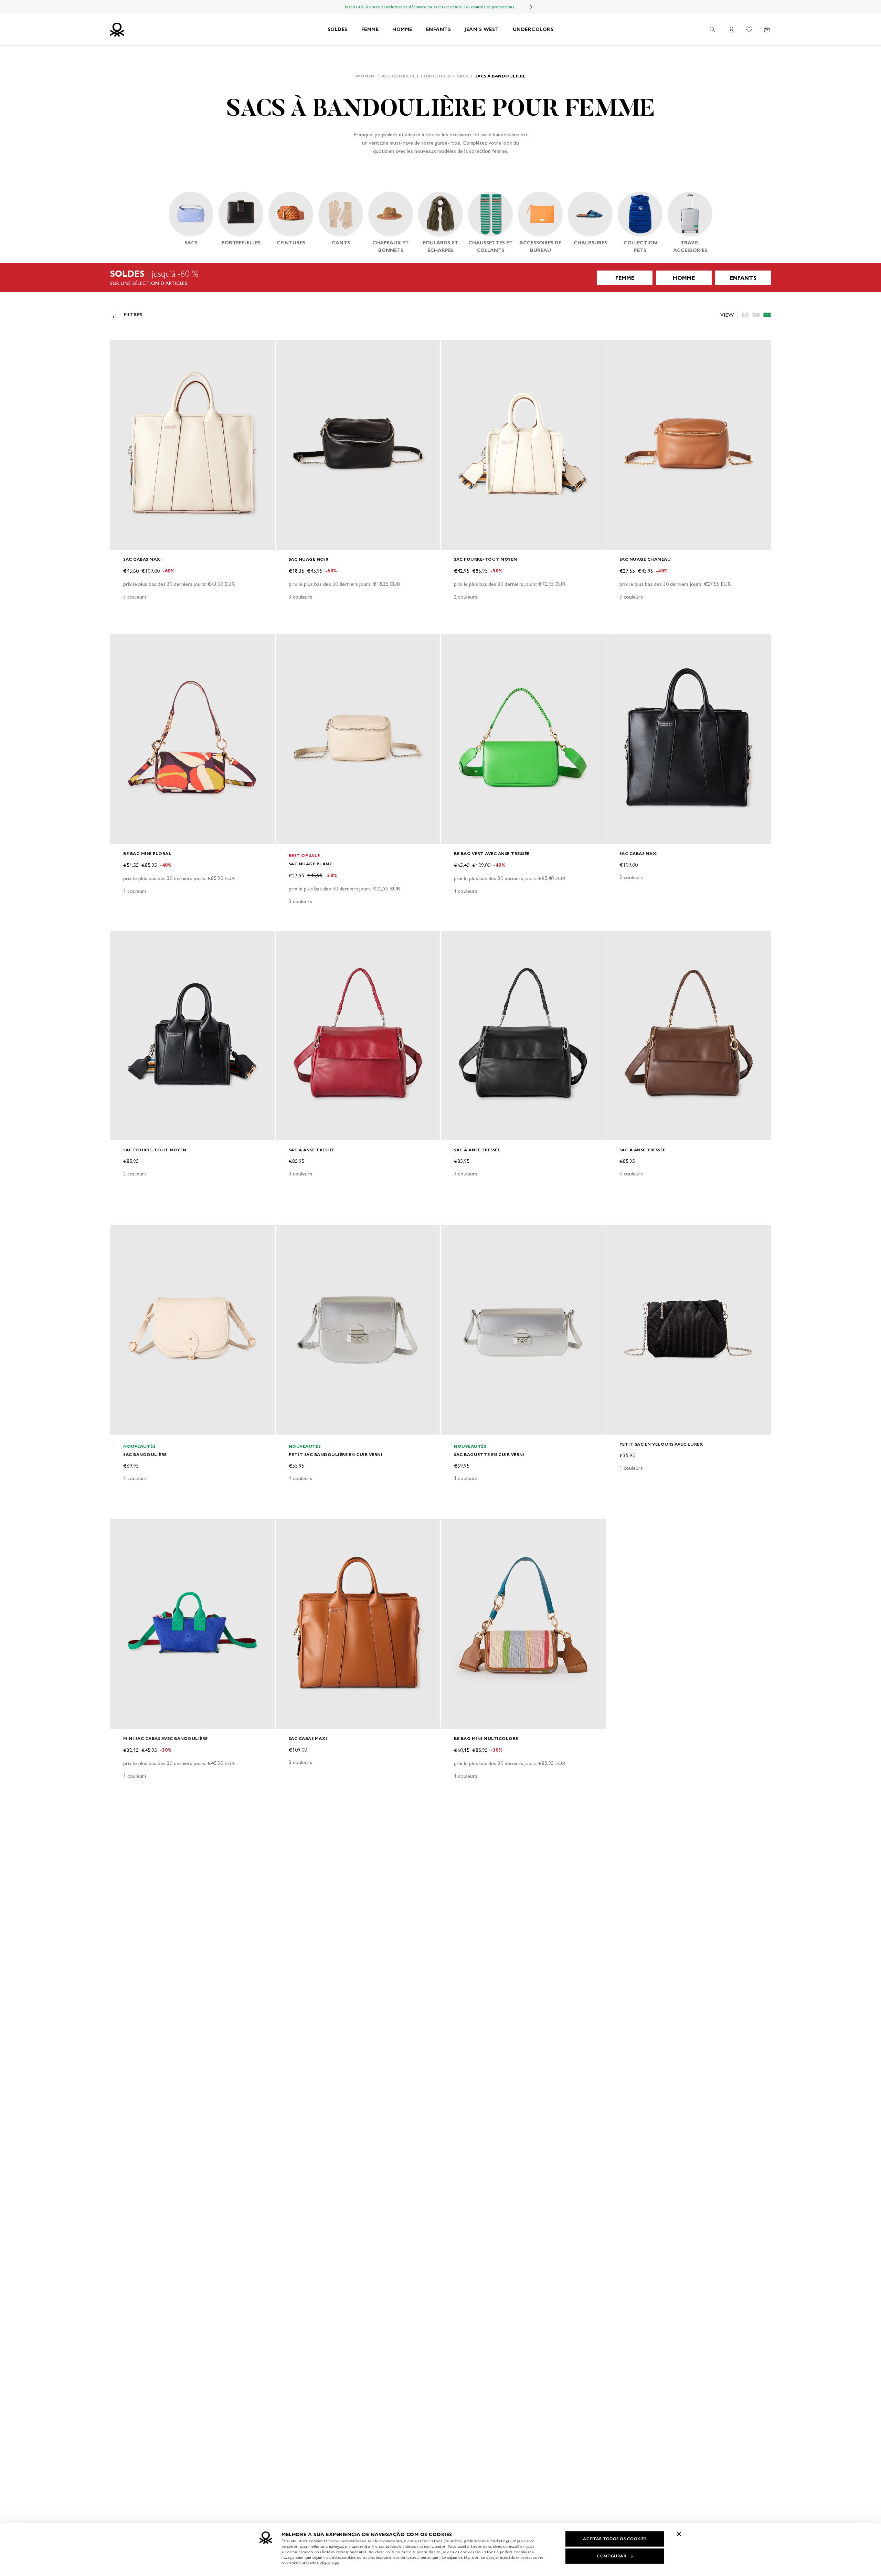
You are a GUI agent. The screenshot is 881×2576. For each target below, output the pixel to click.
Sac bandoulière (145, 1454)
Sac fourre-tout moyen (486, 559)
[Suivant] (531, 7)
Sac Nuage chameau (645, 559)
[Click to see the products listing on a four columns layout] (756, 315)
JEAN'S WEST (482, 29)
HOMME (402, 29)
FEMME (370, 29)
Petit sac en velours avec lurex (661, 1444)
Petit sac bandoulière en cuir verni (336, 1454)
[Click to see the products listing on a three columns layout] (767, 315)
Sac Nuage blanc (311, 864)
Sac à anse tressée (312, 1150)
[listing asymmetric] (745, 315)
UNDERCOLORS (533, 29)
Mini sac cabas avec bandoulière (166, 1738)
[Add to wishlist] (121, 349)
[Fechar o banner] (679, 2534)
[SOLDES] (440, 278)
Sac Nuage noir (309, 559)
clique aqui (330, 2563)
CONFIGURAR (612, 2556)
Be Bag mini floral (147, 853)
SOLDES (338, 29)
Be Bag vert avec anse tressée (492, 853)
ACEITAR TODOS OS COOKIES (615, 2539)
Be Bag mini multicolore (486, 1738)
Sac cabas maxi (142, 559)
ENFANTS (439, 29)
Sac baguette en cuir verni (489, 1454)
